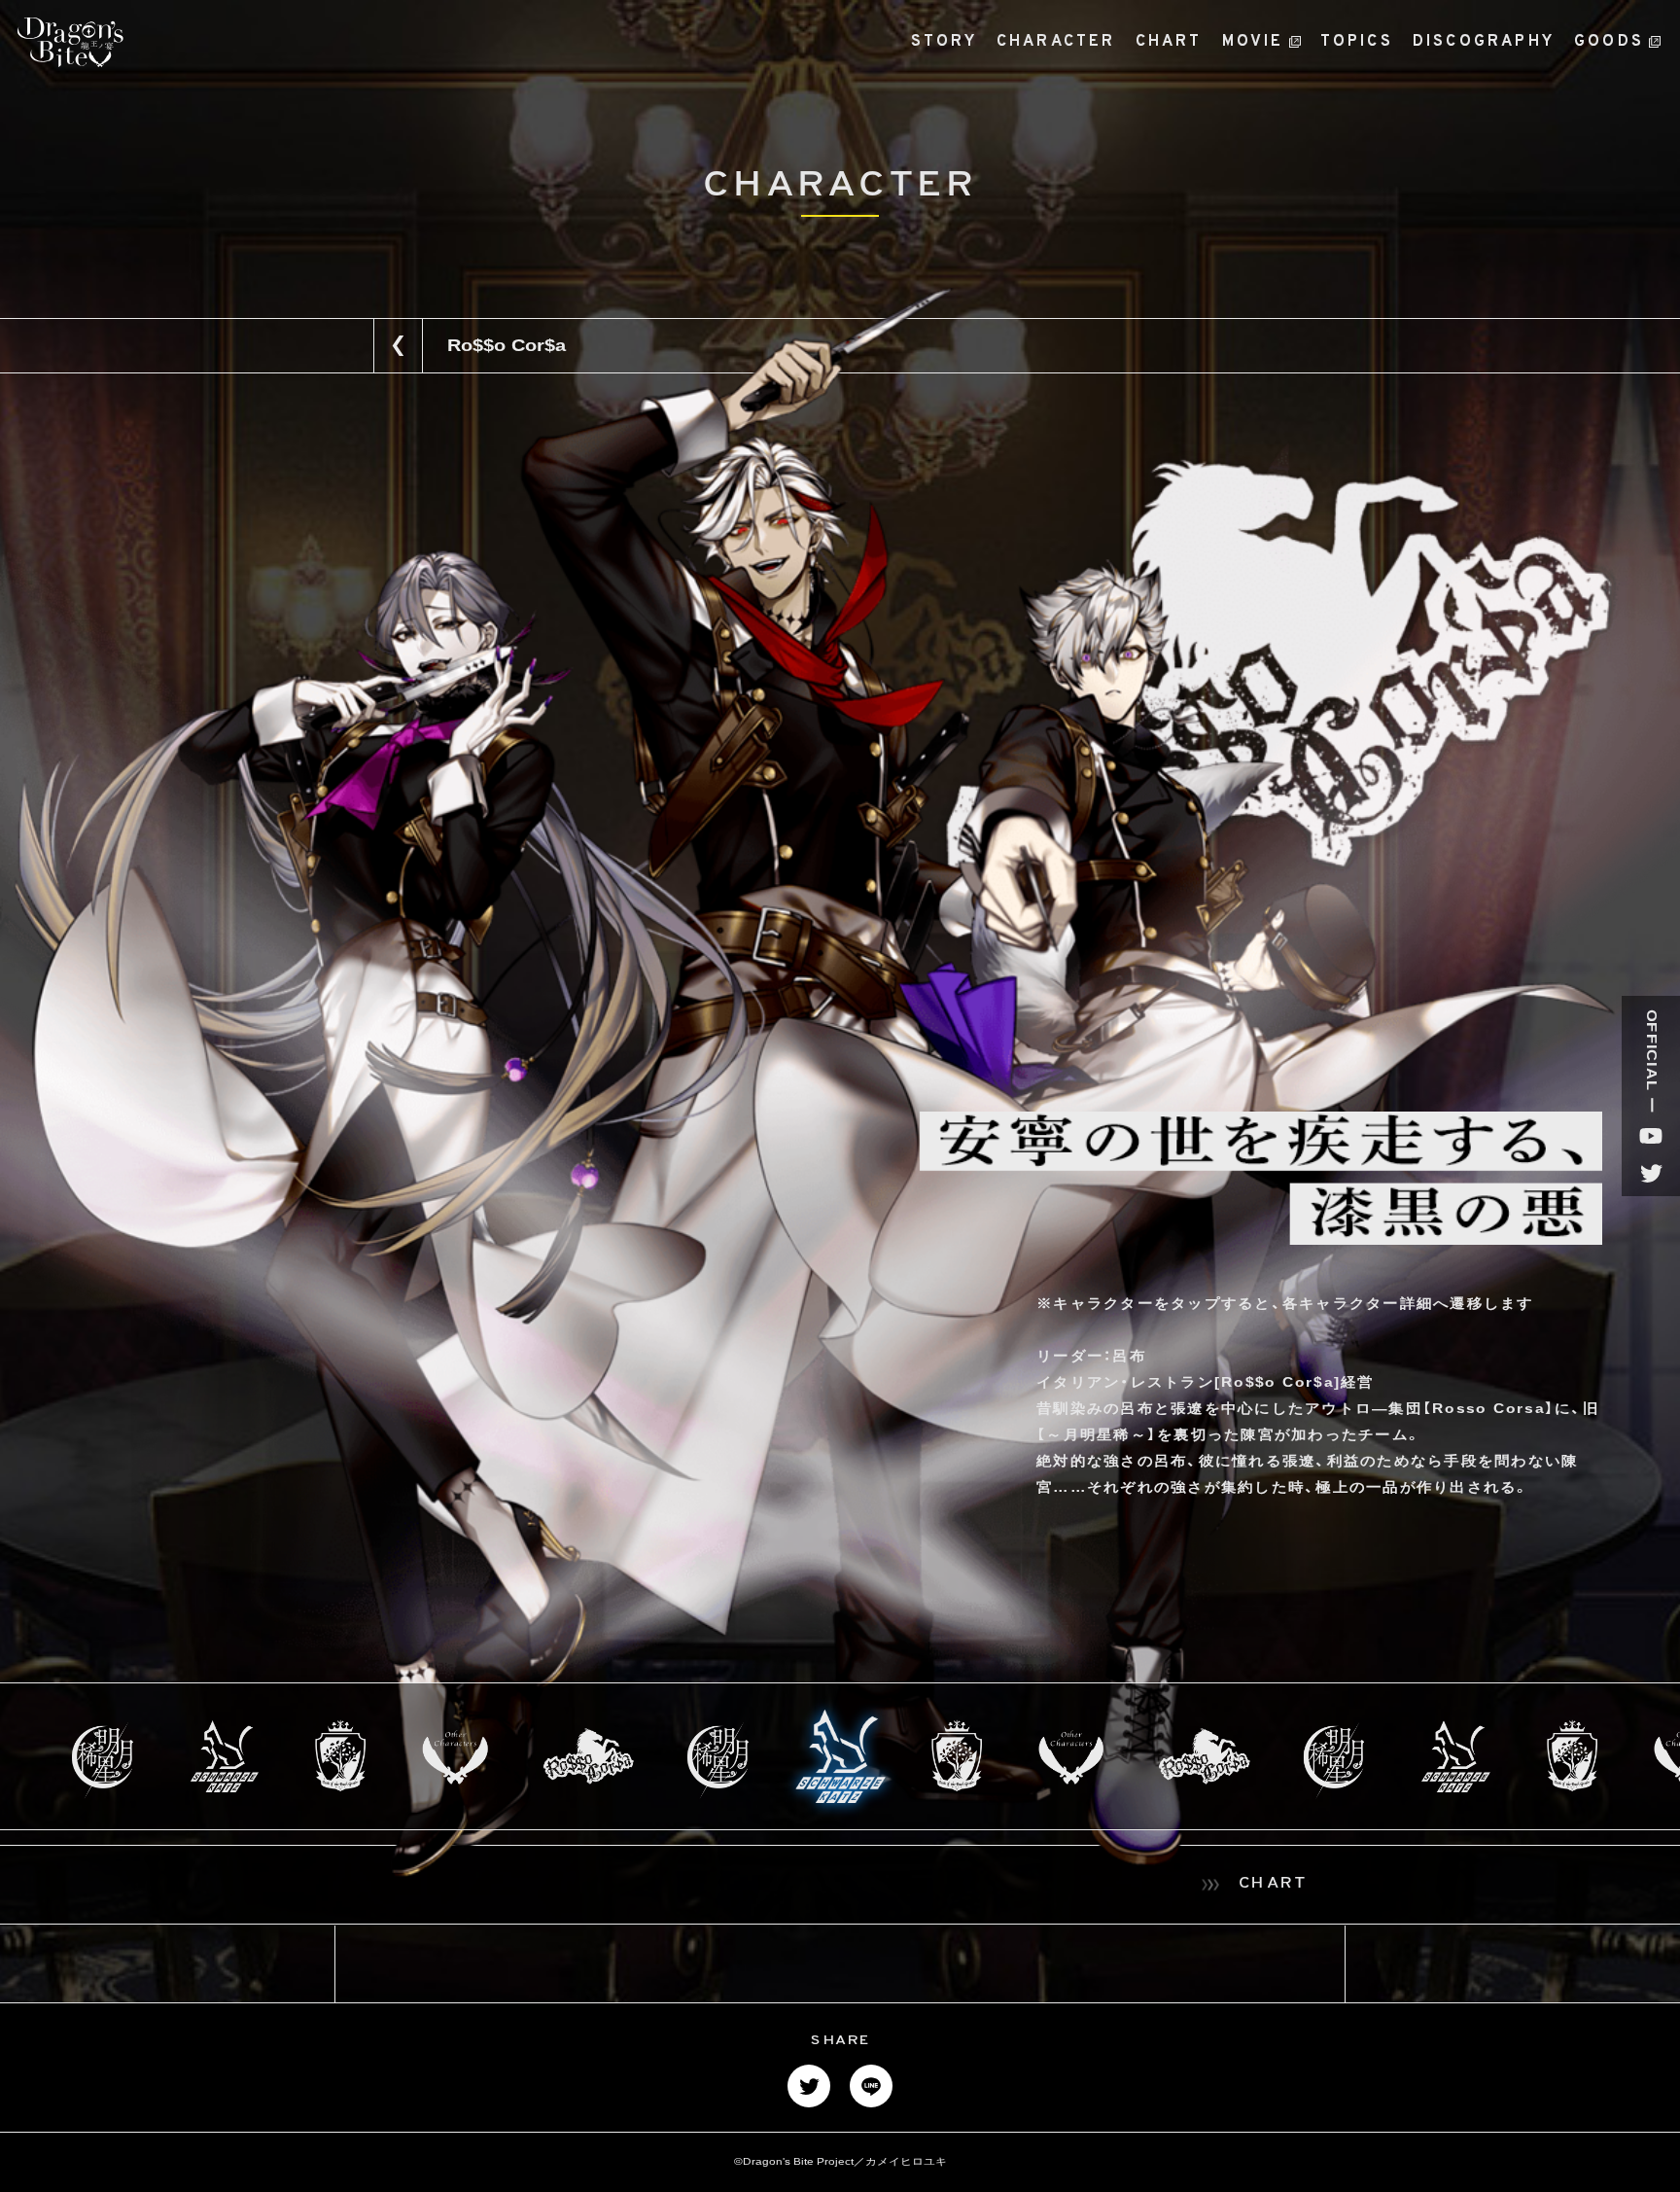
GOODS (1609, 42)
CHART (1169, 42)
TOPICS (1357, 42)
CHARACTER (1056, 42)
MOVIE (1253, 42)
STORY (944, 42)
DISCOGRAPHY (1484, 42)
